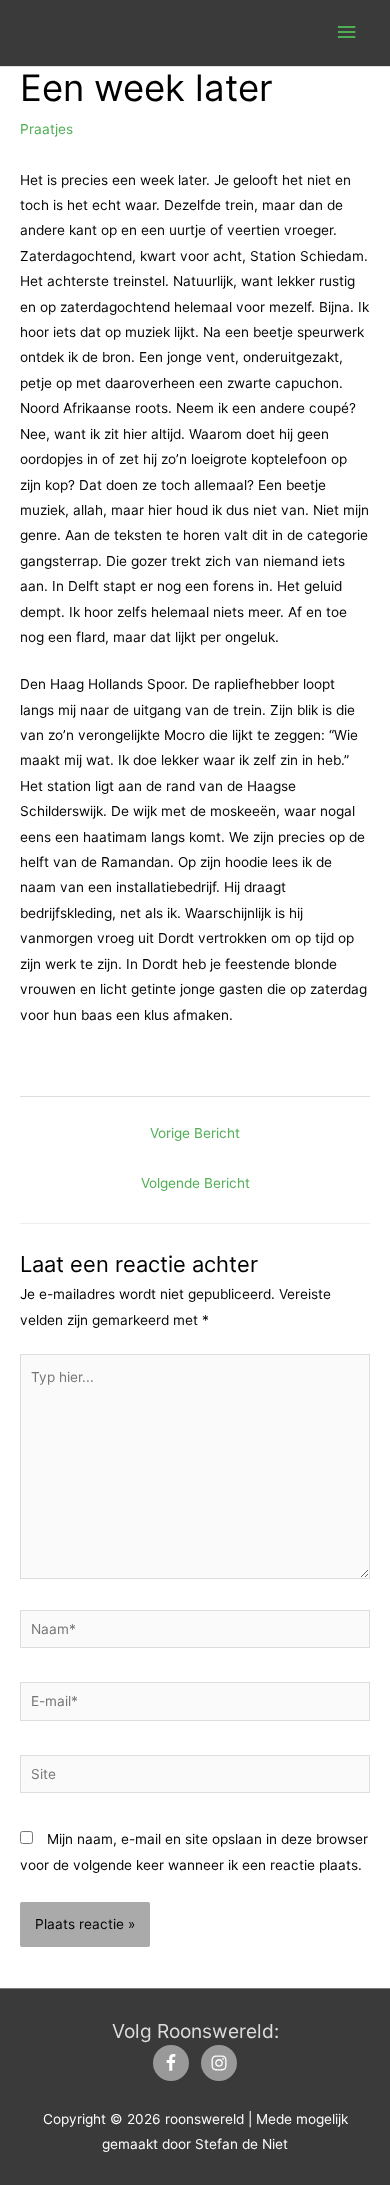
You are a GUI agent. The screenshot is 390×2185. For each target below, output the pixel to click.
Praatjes (46, 129)
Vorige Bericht (195, 1133)
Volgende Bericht (195, 1183)
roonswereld (113, 32)
